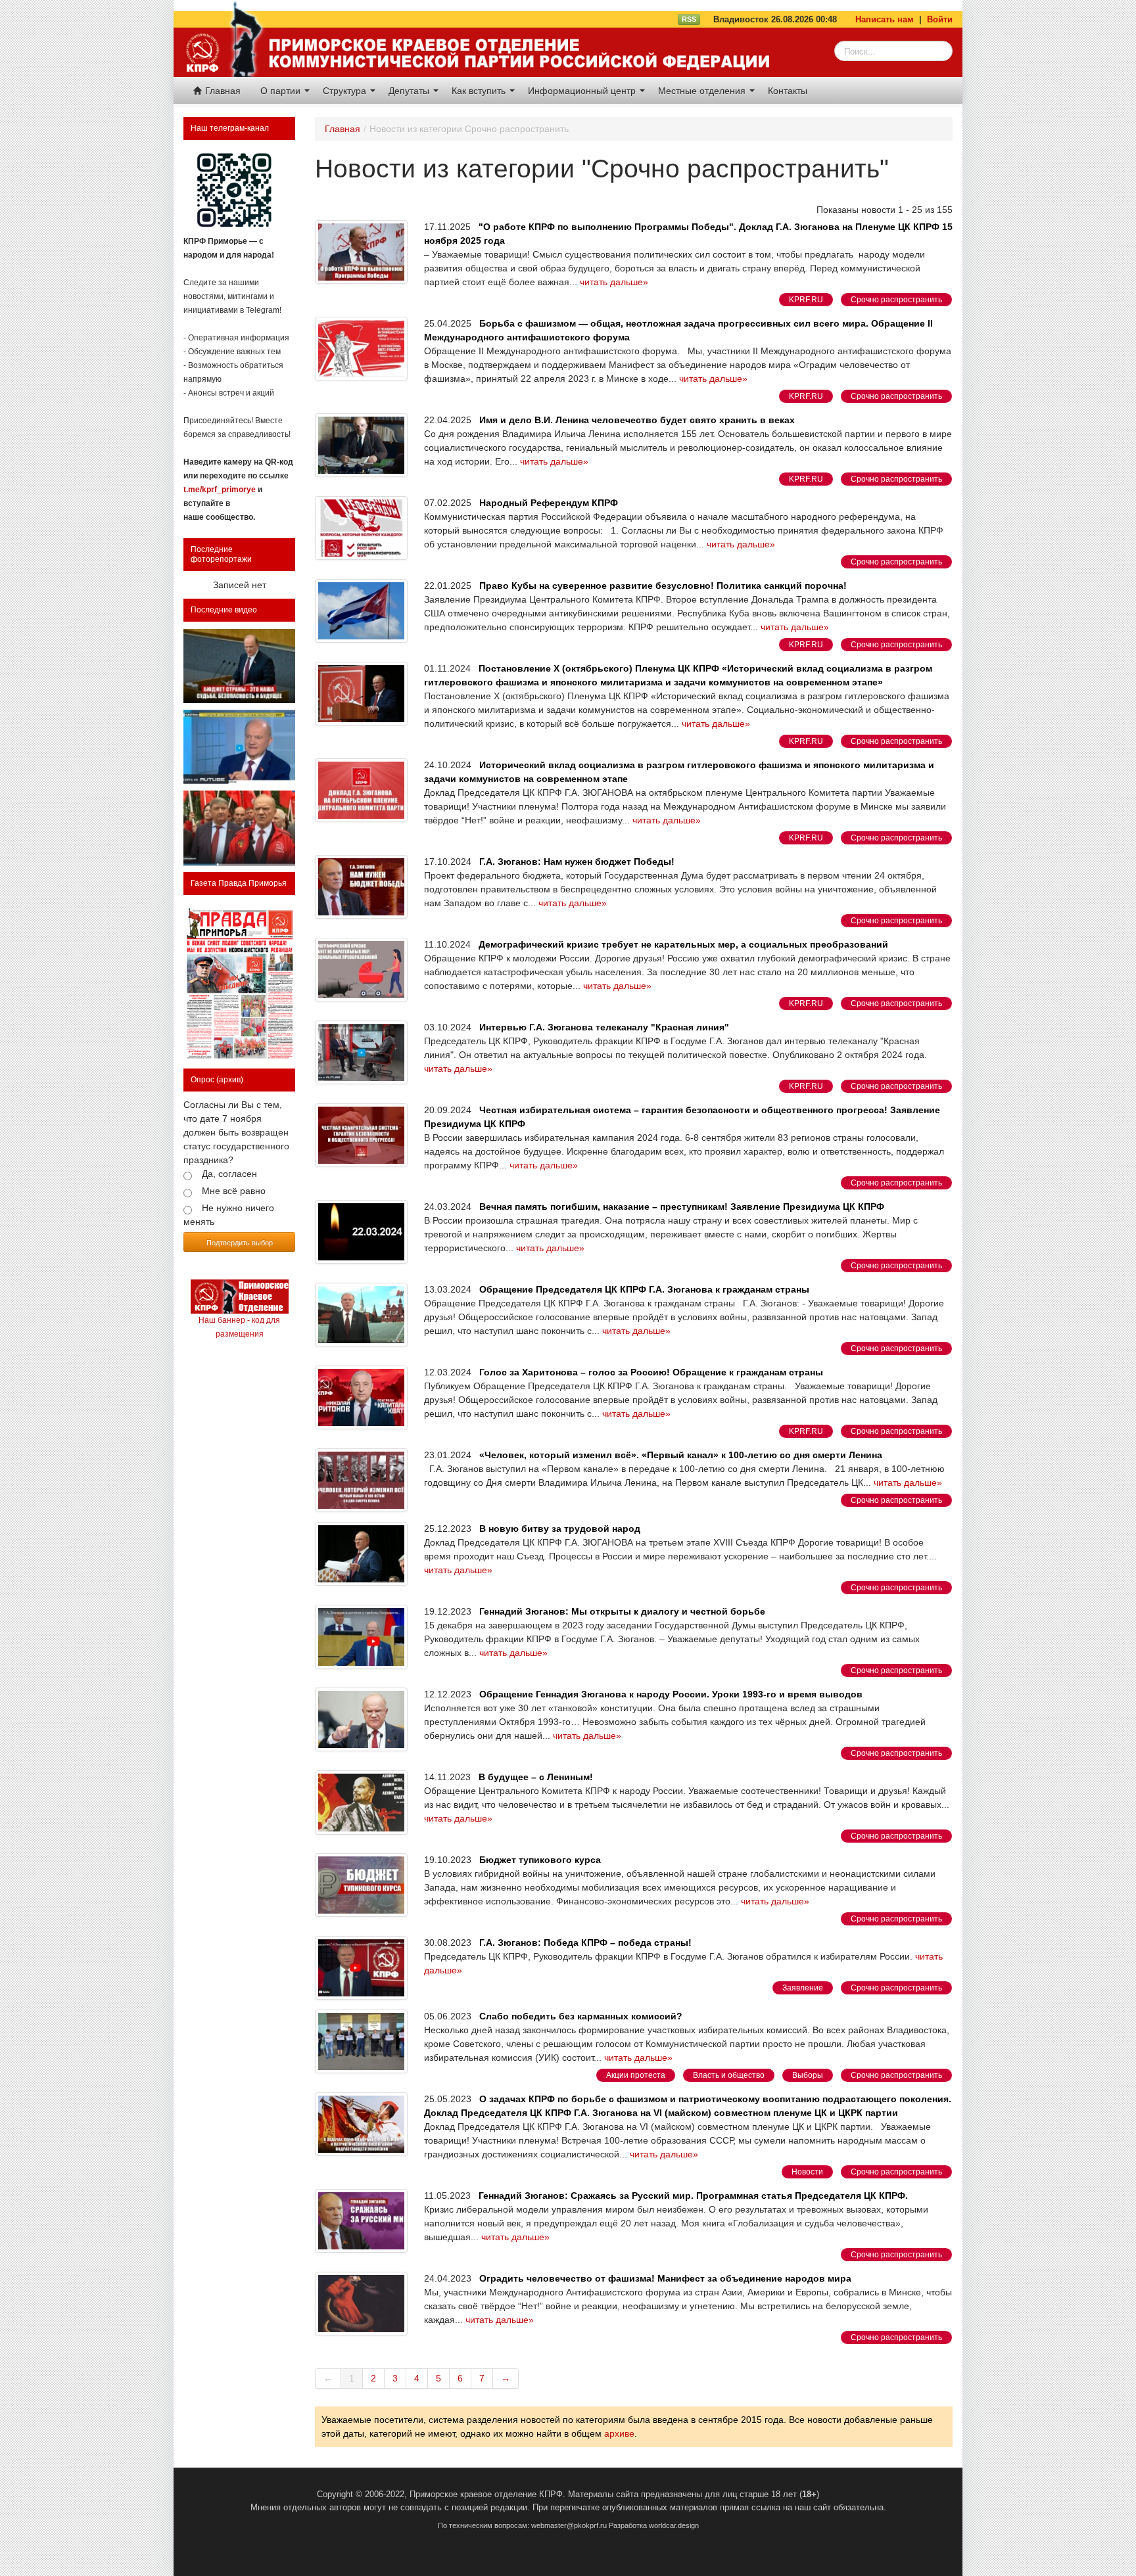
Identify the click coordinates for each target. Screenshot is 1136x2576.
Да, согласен (229, 1174)
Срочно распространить (896, 300)
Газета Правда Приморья (239, 883)
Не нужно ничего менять (229, 1215)
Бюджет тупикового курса (540, 1860)
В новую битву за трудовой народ (560, 1529)
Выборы (808, 2075)
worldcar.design (674, 2525)
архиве (619, 2433)
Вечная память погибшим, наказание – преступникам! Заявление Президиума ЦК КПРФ (682, 1207)
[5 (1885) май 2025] (239, 982)
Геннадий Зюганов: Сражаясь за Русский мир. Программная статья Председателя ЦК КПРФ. (693, 2196)
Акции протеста (636, 2075)
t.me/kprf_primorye (220, 490)
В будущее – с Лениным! (536, 1777)
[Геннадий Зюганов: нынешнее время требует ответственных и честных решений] (239, 747)
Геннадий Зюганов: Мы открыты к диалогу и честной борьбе (622, 1611)
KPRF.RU (806, 300)
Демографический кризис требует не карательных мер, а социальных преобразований (683, 944)
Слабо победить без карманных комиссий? (581, 2016)
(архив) (230, 1080)
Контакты (788, 91)
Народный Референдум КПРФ (549, 503)
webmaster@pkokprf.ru (569, 2525)
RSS (689, 19)
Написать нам (885, 19)
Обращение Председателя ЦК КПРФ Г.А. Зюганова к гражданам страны (644, 1289)
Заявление (803, 1988)
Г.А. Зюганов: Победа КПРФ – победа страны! (585, 1943)
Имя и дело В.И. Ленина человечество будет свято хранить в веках (637, 420)
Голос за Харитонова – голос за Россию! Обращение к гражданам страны (651, 1372)
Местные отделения (703, 91)
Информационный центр (583, 91)
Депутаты (410, 91)
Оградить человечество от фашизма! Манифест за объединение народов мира (665, 2278)
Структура (346, 91)
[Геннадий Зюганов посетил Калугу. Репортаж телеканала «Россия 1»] (239, 828)
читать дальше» (614, 282)
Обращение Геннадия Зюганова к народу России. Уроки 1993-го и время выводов (671, 1694)
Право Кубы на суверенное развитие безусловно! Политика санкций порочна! (663, 586)
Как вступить (480, 91)
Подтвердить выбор (240, 1242)
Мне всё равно (234, 1191)
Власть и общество (729, 2075)
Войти (940, 19)
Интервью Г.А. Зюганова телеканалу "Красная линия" (604, 1027)
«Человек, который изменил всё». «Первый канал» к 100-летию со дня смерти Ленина (681, 1455)
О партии (282, 91)
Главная (222, 91)
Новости (807, 2172)
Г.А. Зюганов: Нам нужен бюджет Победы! (577, 862)
